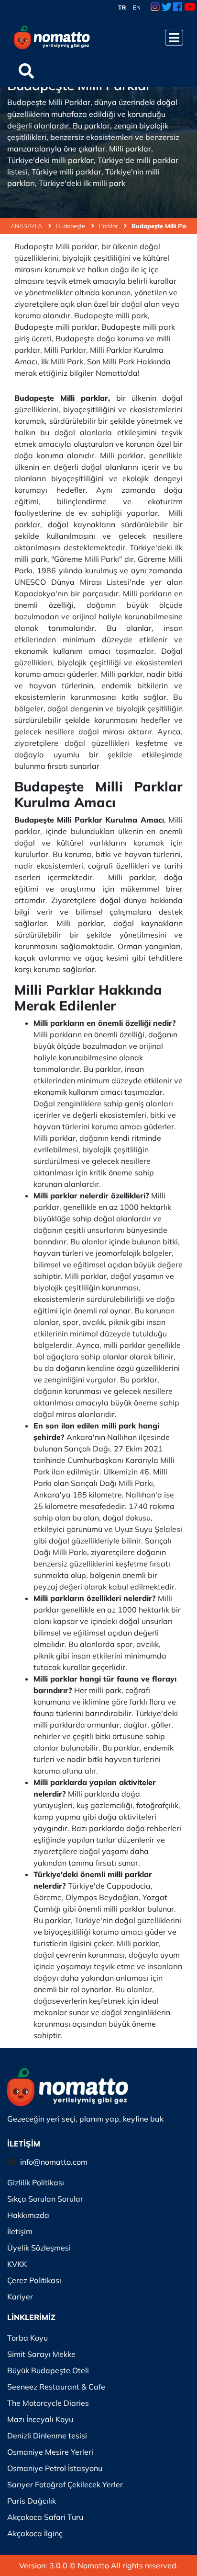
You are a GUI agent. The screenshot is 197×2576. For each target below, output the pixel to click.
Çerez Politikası (34, 2280)
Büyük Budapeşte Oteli (48, 2370)
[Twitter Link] (167, 8)
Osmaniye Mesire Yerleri (50, 2452)
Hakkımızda (28, 2215)
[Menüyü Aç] (174, 38)
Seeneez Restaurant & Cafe (56, 2387)
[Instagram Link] (155, 8)
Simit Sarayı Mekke (41, 2354)
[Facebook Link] (178, 8)
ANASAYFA (27, 226)
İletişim (20, 2231)
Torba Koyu (27, 2338)
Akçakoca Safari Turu (45, 2517)
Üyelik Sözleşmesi (39, 2248)
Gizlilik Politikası (36, 2182)
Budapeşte (71, 226)
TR (122, 7)
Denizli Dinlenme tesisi (47, 2436)
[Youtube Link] (190, 8)
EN (137, 7)
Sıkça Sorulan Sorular (45, 2199)
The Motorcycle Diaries (48, 2403)
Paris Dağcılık (32, 2501)
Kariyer (20, 2297)
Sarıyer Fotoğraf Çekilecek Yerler (65, 2484)
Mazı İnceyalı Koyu (40, 2419)
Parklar (109, 226)
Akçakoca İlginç (35, 2533)
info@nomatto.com (54, 2162)
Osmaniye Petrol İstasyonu (55, 2468)
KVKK (17, 2264)
